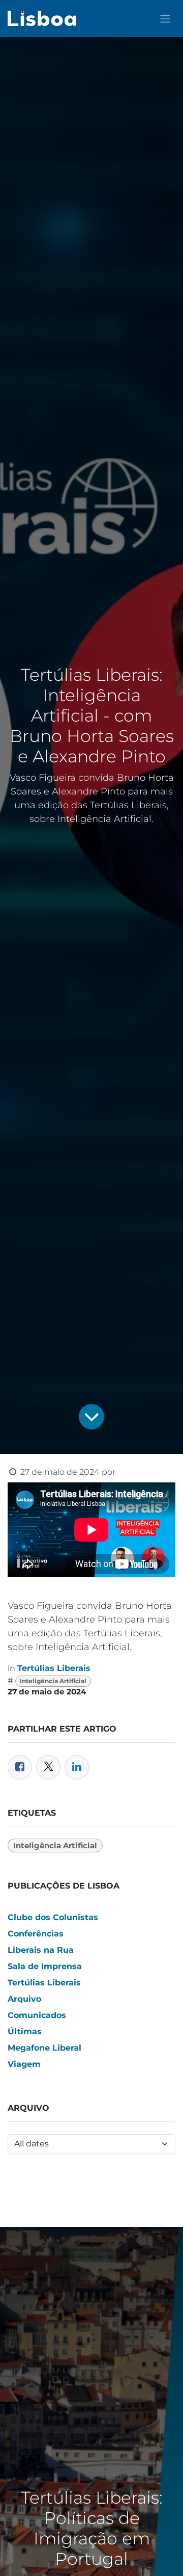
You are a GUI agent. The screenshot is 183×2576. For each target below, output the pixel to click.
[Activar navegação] (165, 19)
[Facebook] (20, 1767)
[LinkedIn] (77, 1767)
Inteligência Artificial (53, 1681)
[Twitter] (48, 1767)
